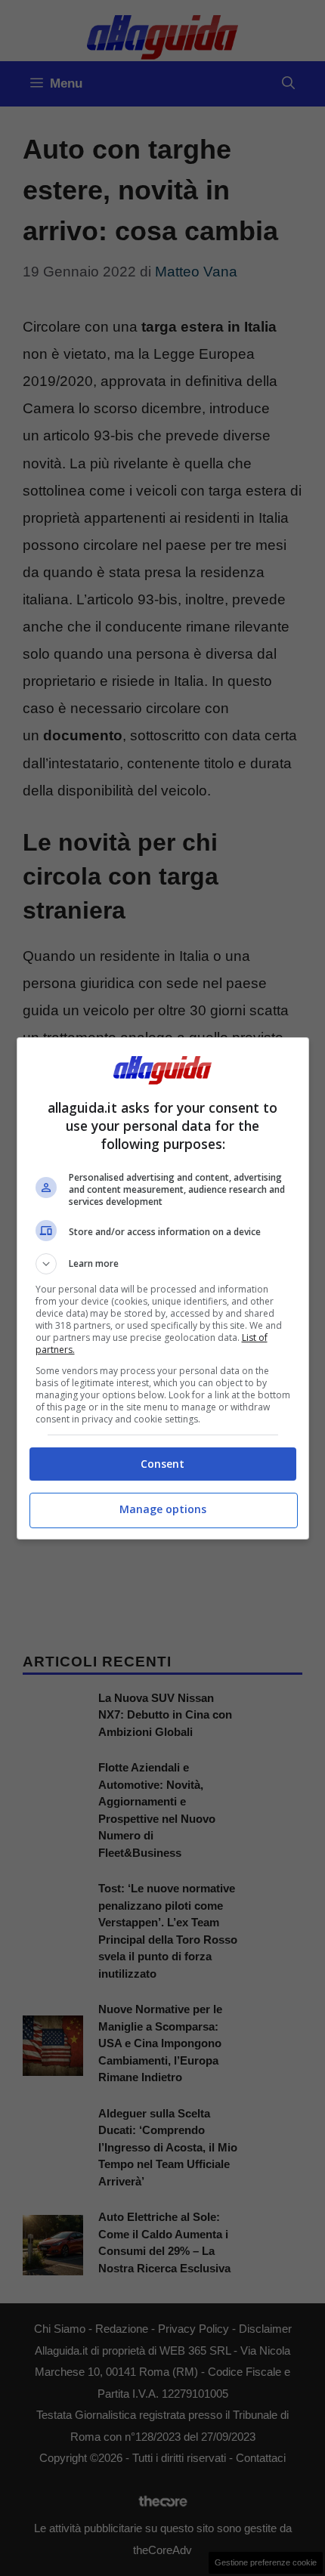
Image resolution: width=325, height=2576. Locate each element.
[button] (163, 1264)
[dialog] (163, 1288)
